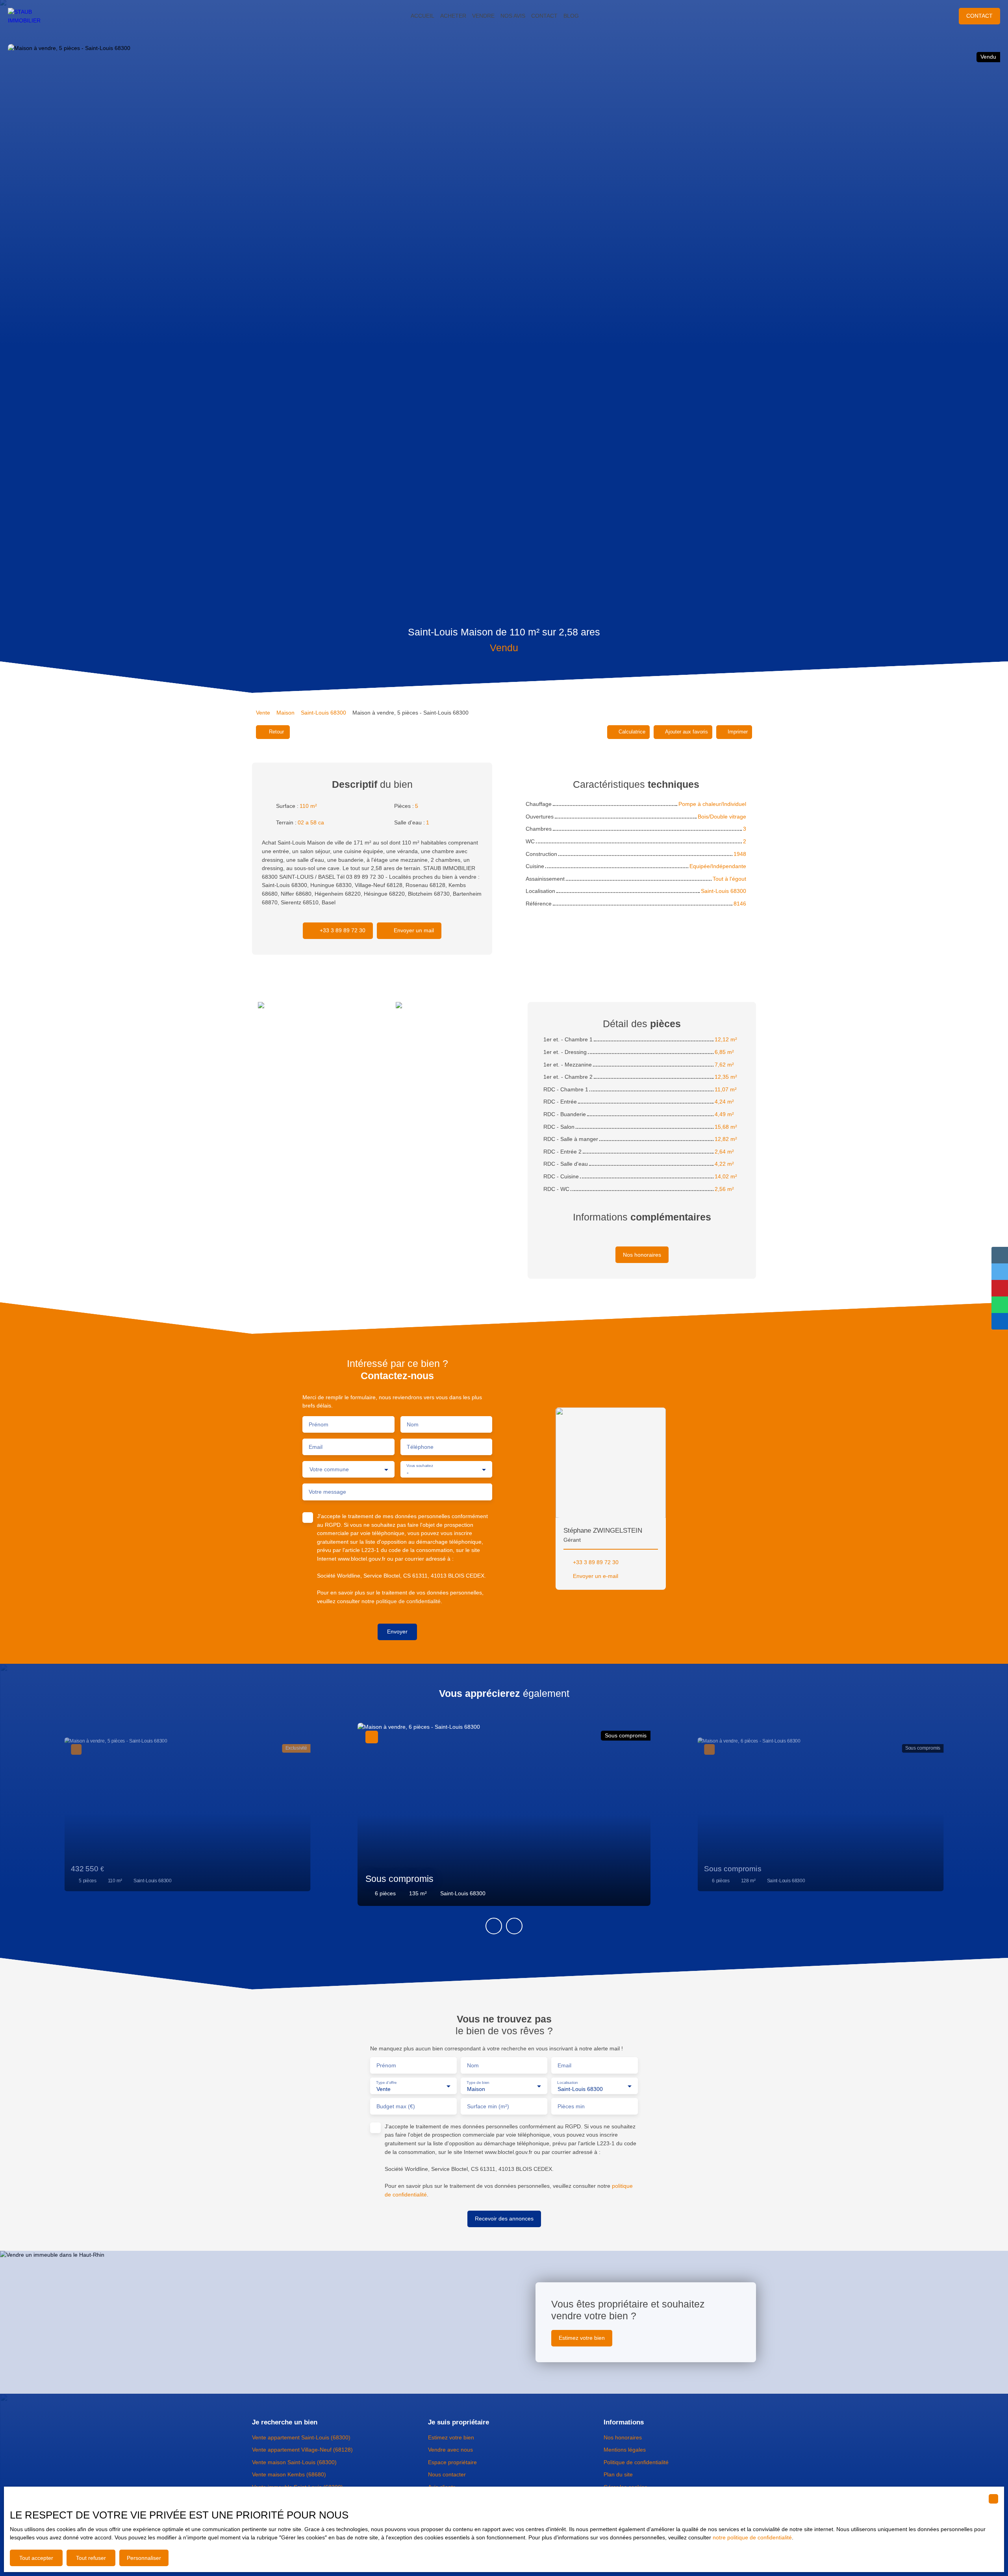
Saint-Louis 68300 (323, 713)
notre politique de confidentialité (752, 2537)
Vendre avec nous (450, 2450)
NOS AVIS (513, 16)
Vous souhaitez (420, 1466)
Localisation (568, 2082)
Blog (571, 16)
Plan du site (618, 2474)
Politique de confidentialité (636, 2462)
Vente (263, 713)
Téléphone (420, 1447)
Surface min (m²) (488, 2106)
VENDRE (483, 16)
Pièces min (571, 2106)
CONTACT (544, 16)
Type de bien (478, 2082)
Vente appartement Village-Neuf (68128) (302, 2450)
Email (316, 1447)
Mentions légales (625, 2450)
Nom (413, 1424)
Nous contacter (447, 2474)
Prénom (319, 1424)
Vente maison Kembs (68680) (289, 2474)
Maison (285, 713)
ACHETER (453, 16)
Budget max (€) (396, 2106)
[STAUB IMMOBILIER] (31, 16)
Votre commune (329, 1469)
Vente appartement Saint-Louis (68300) (301, 2437)
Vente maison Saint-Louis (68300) (294, 2462)
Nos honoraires (623, 2437)
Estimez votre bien (451, 2437)
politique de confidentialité (408, 1601)
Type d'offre (386, 2082)
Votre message (327, 1492)
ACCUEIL (422, 16)
